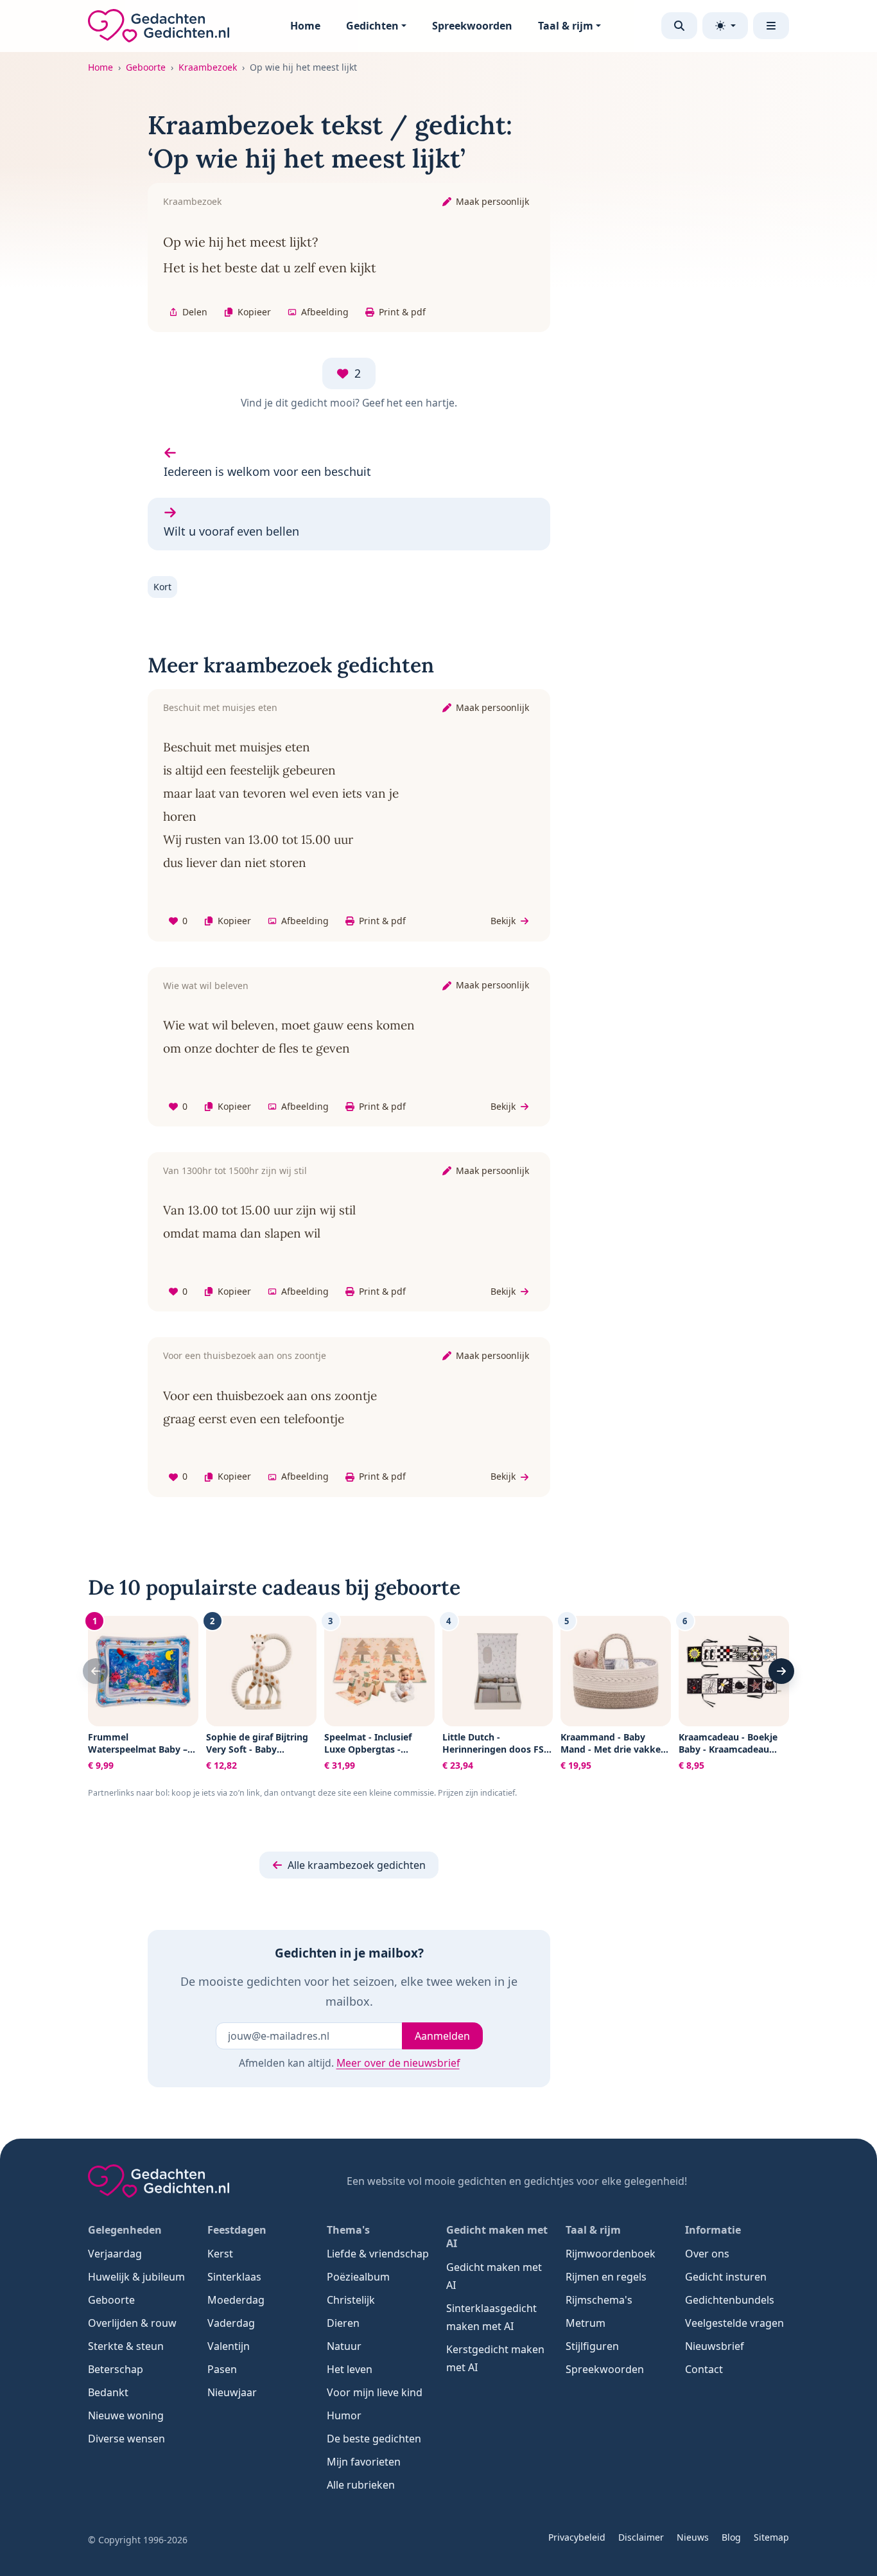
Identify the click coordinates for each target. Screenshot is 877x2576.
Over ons (707, 2254)
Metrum (586, 2323)
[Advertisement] (707, 301)
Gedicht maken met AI (494, 2276)
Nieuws (693, 2537)
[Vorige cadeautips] (96, 1671)
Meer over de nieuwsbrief (398, 2063)
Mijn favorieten (364, 2462)
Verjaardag (115, 2254)
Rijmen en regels (606, 2277)
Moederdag (236, 2300)
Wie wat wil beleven (206, 986)
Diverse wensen (126, 2439)
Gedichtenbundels (730, 2300)
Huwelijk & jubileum (136, 2277)
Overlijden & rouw (132, 2323)
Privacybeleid (577, 2537)
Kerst (220, 2254)
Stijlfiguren (592, 2346)
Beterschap (116, 2369)
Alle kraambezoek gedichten (357, 1865)
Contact (704, 2369)
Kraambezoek (208, 67)
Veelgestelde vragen (734, 2323)
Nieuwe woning (126, 2415)
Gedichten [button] (372, 26)
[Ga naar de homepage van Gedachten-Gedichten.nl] (159, 26)
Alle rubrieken (361, 2485)
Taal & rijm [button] (566, 26)
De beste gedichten (374, 2439)
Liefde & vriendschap (378, 2254)
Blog (731, 2537)
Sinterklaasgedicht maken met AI (491, 2317)
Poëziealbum (358, 2277)
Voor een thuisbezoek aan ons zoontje (245, 1355)
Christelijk (351, 2300)
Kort (162, 587)
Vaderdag (231, 2323)
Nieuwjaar (232, 2392)
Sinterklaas (234, 2277)
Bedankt (108, 2392)
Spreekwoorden (472, 26)
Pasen (222, 2369)
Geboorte (146, 67)
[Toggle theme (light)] (725, 26)
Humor (344, 2415)
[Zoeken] (679, 26)
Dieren (343, 2323)
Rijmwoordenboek (611, 2254)
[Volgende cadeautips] (781, 1671)
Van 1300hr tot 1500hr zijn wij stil (235, 1170)
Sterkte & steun (126, 2346)
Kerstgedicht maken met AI (495, 2358)
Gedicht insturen (726, 2277)
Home (305, 26)
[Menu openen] (771, 26)
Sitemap (771, 2537)
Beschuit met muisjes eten (220, 707)
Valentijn (229, 2346)
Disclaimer (641, 2537)
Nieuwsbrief (715, 2346)
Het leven (350, 2369)
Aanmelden (442, 2036)
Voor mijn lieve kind (375, 2392)
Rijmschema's (599, 2300)
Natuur (344, 2346)
